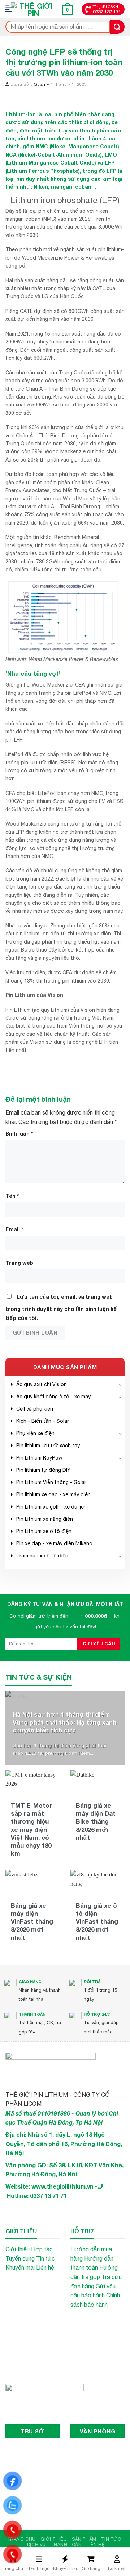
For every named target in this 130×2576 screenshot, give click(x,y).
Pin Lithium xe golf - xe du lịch (51, 1507)
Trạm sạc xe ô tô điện (42, 1556)
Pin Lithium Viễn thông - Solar (51, 1482)
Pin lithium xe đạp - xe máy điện (53, 1494)
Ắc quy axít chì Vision (42, 1384)
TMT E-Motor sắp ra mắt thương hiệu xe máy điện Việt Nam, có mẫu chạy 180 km (31, 1829)
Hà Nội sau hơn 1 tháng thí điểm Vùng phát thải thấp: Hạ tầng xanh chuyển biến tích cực (64, 1722)
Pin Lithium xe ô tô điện (44, 1531)
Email (14, 1229)
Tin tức (45, 2258)
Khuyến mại (20, 2267)
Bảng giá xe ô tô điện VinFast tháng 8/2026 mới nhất (97, 1921)
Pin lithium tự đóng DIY (43, 1470)
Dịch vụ (36, 2544)
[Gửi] (117, 27)
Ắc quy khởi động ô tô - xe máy (53, 1397)
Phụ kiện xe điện (35, 1433)
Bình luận (19, 1134)
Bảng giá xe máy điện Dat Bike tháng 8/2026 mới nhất (96, 1821)
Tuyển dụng (20, 2258)
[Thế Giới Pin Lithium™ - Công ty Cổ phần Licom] (33, 9)
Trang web (19, 1263)
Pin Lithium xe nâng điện (45, 1519)
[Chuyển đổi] (120, 1384)
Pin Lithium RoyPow (39, 1458)
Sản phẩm (84, 2539)
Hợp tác (42, 2249)
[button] (11, 9)
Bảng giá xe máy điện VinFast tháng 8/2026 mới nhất (32, 1921)
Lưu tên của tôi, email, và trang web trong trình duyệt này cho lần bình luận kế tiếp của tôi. (61, 1307)
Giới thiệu (18, 2249)
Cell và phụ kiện (35, 1409)
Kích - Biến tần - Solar (43, 1421)
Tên (12, 1196)
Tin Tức (111, 2539)
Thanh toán (66, 2544)
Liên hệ (45, 2267)
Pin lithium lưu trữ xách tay (48, 1446)
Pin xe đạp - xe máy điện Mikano (54, 1543)
